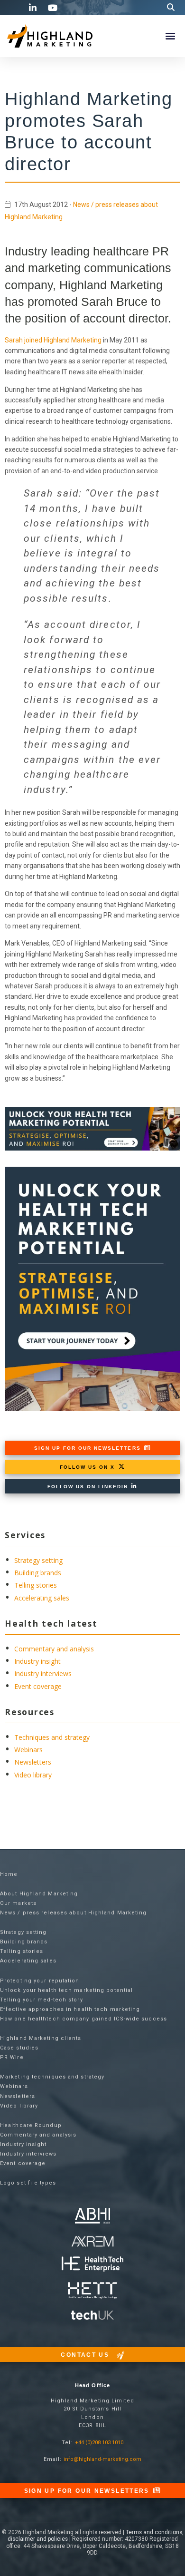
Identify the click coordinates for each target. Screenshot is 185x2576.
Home (9, 1874)
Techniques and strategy (52, 1737)
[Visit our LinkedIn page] (34, 8)
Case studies (19, 2048)
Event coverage (38, 1686)
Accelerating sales (42, 1598)
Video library (33, 1775)
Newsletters (33, 1762)
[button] (171, 7)
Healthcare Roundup (31, 2125)
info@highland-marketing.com (102, 2459)
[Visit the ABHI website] (93, 2216)
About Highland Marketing (39, 1894)
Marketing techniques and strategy (52, 2077)
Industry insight (37, 1661)
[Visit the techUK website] (92, 2241)
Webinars (28, 1750)
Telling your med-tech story (42, 2000)
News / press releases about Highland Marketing (74, 1913)
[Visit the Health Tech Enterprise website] (92, 2264)
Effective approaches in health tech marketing (70, 2009)
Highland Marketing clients (41, 2038)
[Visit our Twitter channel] (14, 7)
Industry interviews (43, 1673)
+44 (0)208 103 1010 (99, 2443)
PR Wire (12, 2057)
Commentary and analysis (54, 1649)
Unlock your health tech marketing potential (66, 1990)
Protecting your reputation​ (40, 1981)
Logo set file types (28, 2183)
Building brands (38, 1573)
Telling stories (36, 1585)
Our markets (18, 1903)
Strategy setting (38, 1560)
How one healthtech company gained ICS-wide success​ (83, 2019)
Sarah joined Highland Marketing (53, 340)
